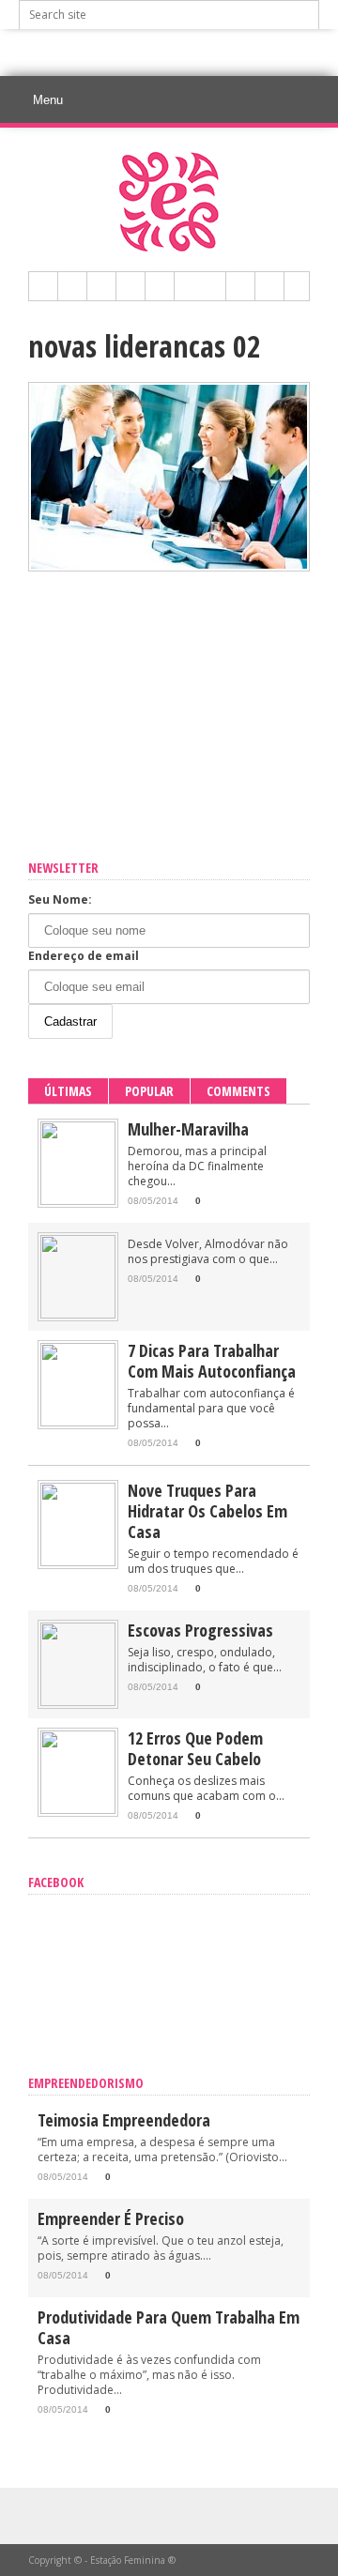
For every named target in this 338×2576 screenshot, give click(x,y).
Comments (238, 1091)
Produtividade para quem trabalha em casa (169, 2327)
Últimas (68, 1091)
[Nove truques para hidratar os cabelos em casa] (78, 1562)
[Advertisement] (178, 53)
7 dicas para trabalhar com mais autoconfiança (212, 1361)
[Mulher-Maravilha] (78, 1201)
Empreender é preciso (111, 2218)
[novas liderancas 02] (169, 567)
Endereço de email (84, 956)
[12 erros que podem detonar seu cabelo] (78, 1810)
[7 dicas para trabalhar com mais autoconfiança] (78, 1422)
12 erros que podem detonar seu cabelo (195, 1748)
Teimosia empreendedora (124, 2120)
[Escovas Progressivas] (78, 1702)
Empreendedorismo (86, 2083)
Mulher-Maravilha (188, 1129)
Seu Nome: (60, 899)
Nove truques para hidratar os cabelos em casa (207, 1511)
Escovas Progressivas (200, 1630)
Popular (149, 1091)
